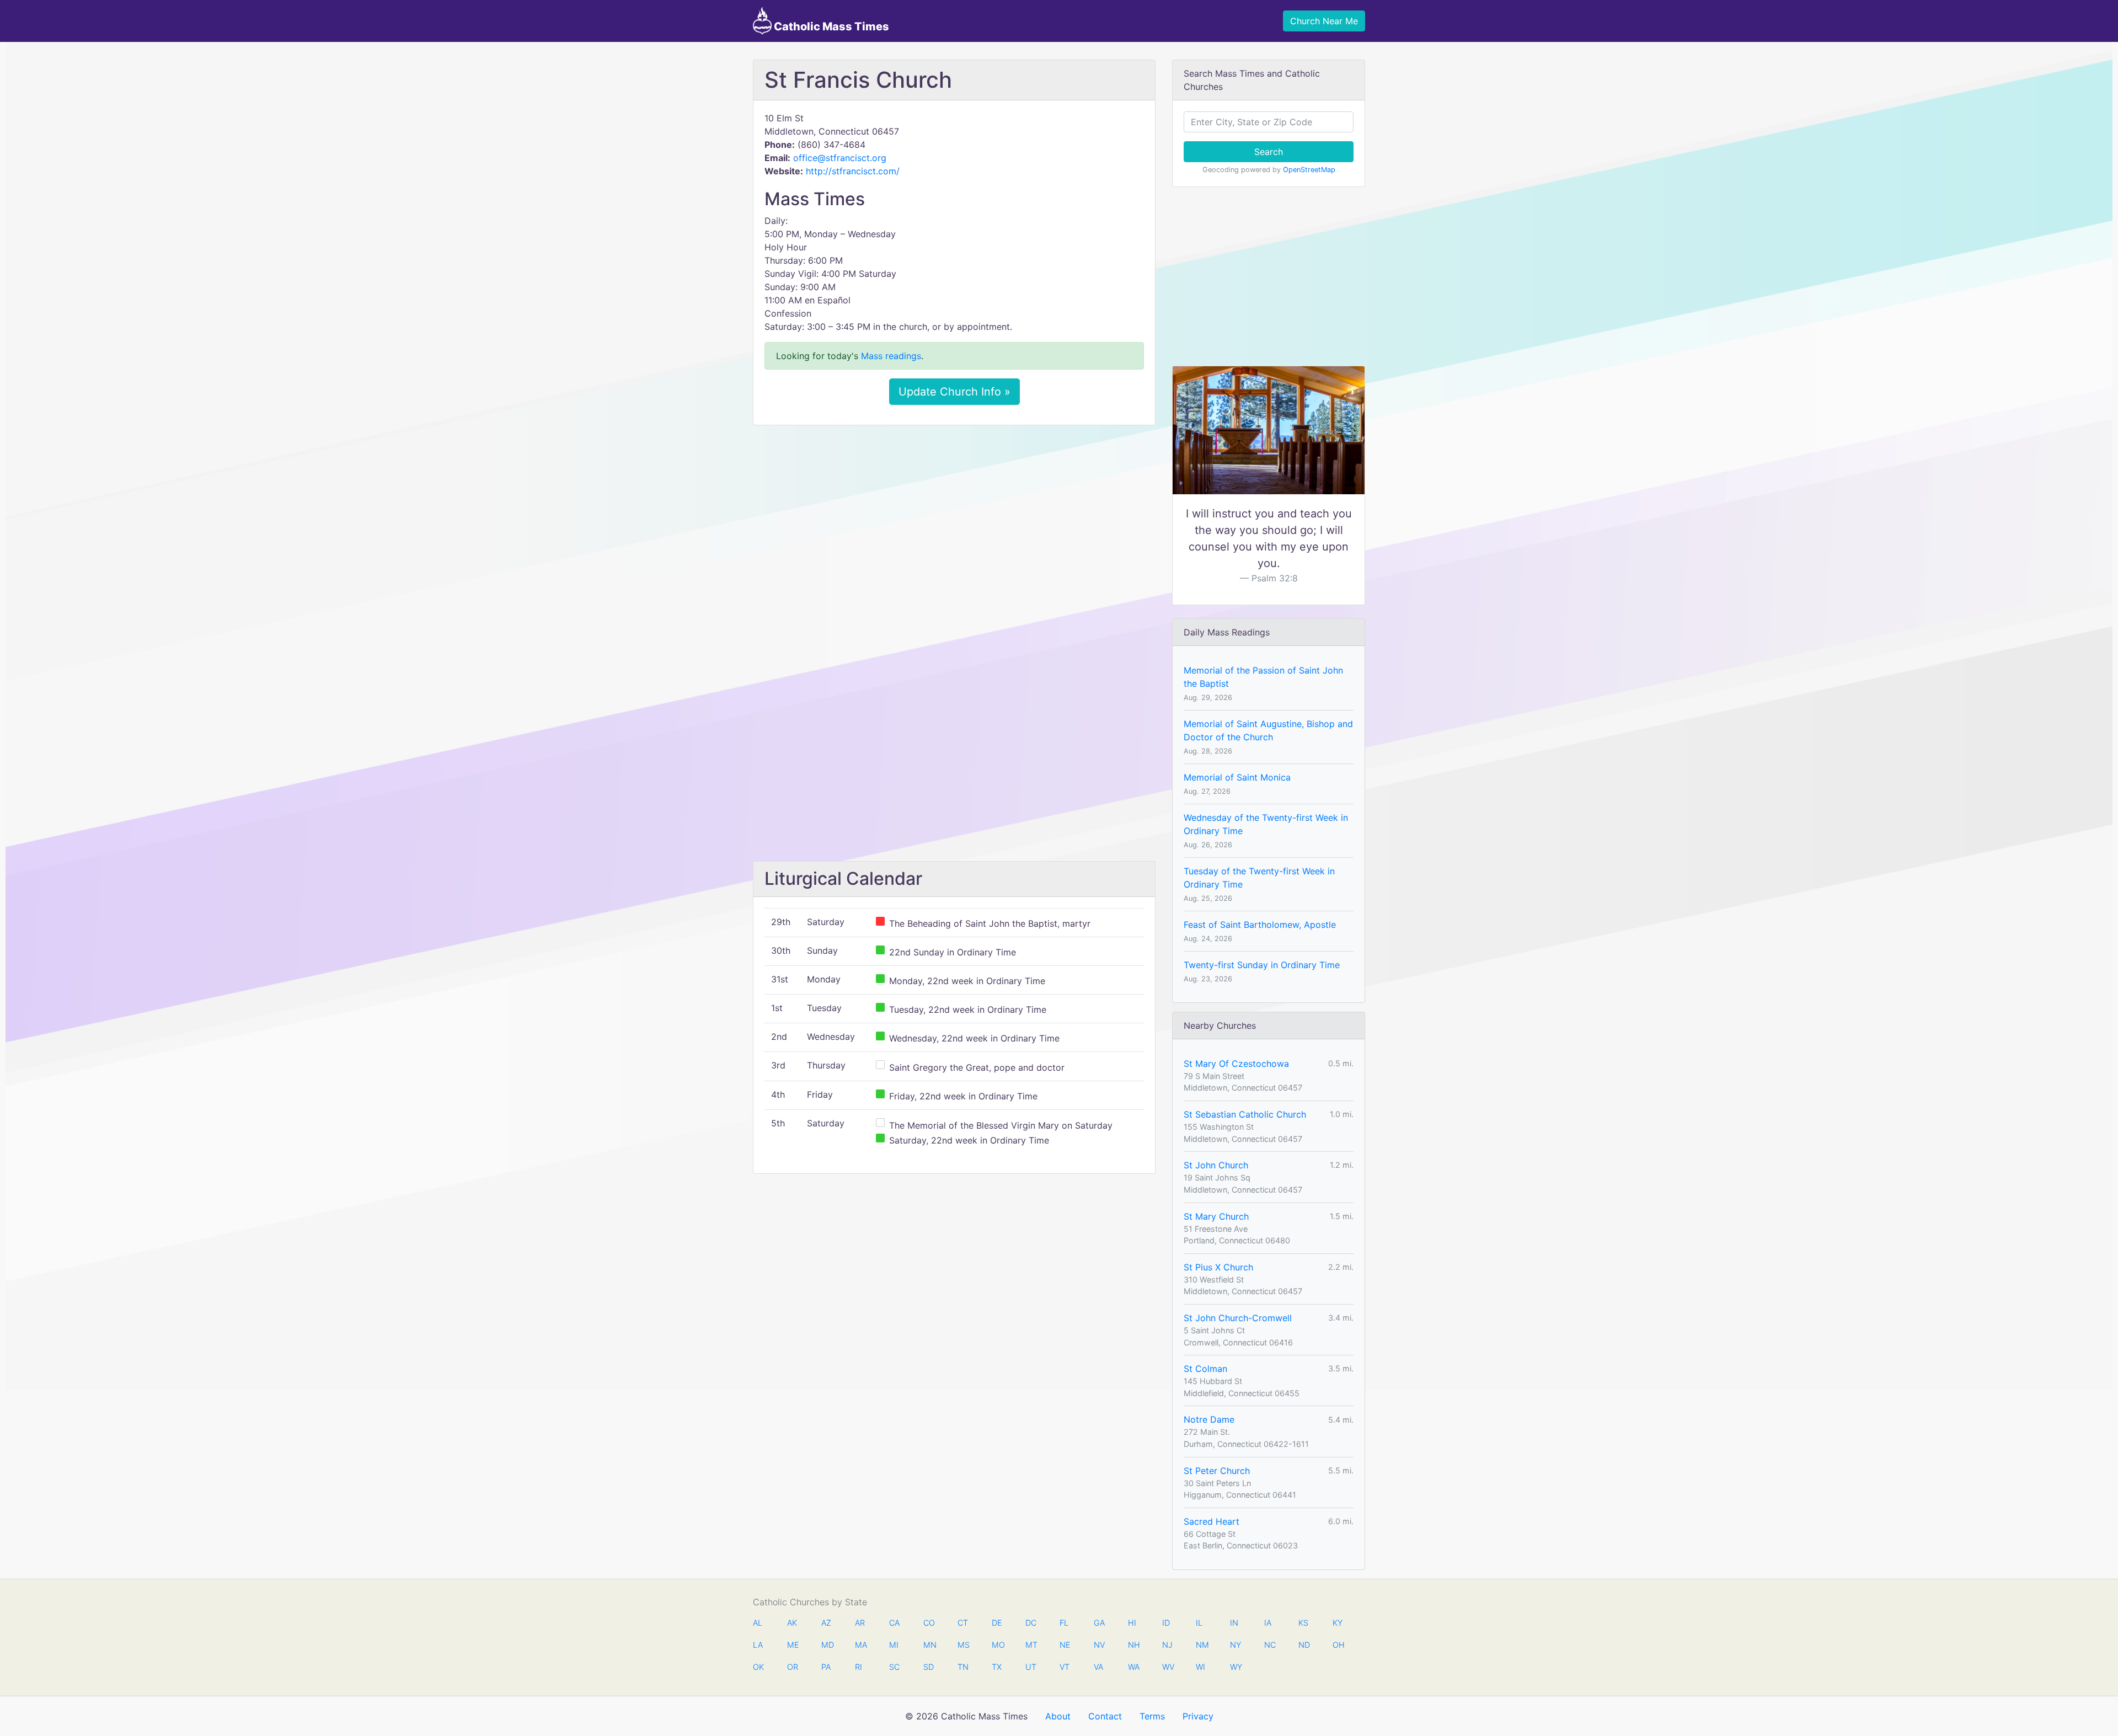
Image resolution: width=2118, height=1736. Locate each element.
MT (1031, 1645)
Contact (1105, 1716)
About (1058, 1716)
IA (1268, 1623)
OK (758, 1667)
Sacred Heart (1212, 1521)
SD (929, 1667)
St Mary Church (1216, 1216)
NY (1235, 1645)
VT (1065, 1667)
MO (997, 1645)
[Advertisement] (954, 516)
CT (963, 1623)
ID (1166, 1623)
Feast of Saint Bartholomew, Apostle (1260, 925)
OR (793, 1667)
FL (1064, 1623)
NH (1133, 1645)
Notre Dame (1209, 1419)
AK (792, 1623)
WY (1235, 1667)
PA (826, 1667)
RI (859, 1667)
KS (1303, 1623)
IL (1199, 1623)
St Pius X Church (1218, 1267)
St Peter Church (1217, 1471)
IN (1234, 1623)
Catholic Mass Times (830, 26)
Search (1269, 152)
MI (894, 1645)
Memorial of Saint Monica (1237, 777)
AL (758, 1623)
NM (1201, 1645)
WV (1168, 1667)
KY (1338, 1623)
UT (1031, 1667)
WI (1200, 1667)
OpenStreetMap (1309, 170)
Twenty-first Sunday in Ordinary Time (1262, 965)
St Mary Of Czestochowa (1236, 1064)
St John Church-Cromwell (1238, 1318)
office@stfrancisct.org (840, 158)
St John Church (1216, 1165)
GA (1099, 1623)
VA (1098, 1667)
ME (793, 1645)
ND (1304, 1645)
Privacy (1198, 1716)
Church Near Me (1324, 21)
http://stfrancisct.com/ (853, 171)
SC (894, 1667)
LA (758, 1645)
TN (963, 1667)
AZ (826, 1623)
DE (997, 1623)
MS (963, 1645)
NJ (1167, 1645)
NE (1065, 1645)
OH (1338, 1645)
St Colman (1205, 1369)
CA (894, 1623)
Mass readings (891, 356)
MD (827, 1645)
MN (929, 1645)
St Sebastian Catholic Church (1245, 1114)
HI (1132, 1623)
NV (1099, 1645)
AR (860, 1623)
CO (929, 1623)
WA (1133, 1667)
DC (1031, 1623)
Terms (1152, 1716)
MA (860, 1645)
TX (997, 1667)
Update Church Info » (954, 392)
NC (1270, 1645)
